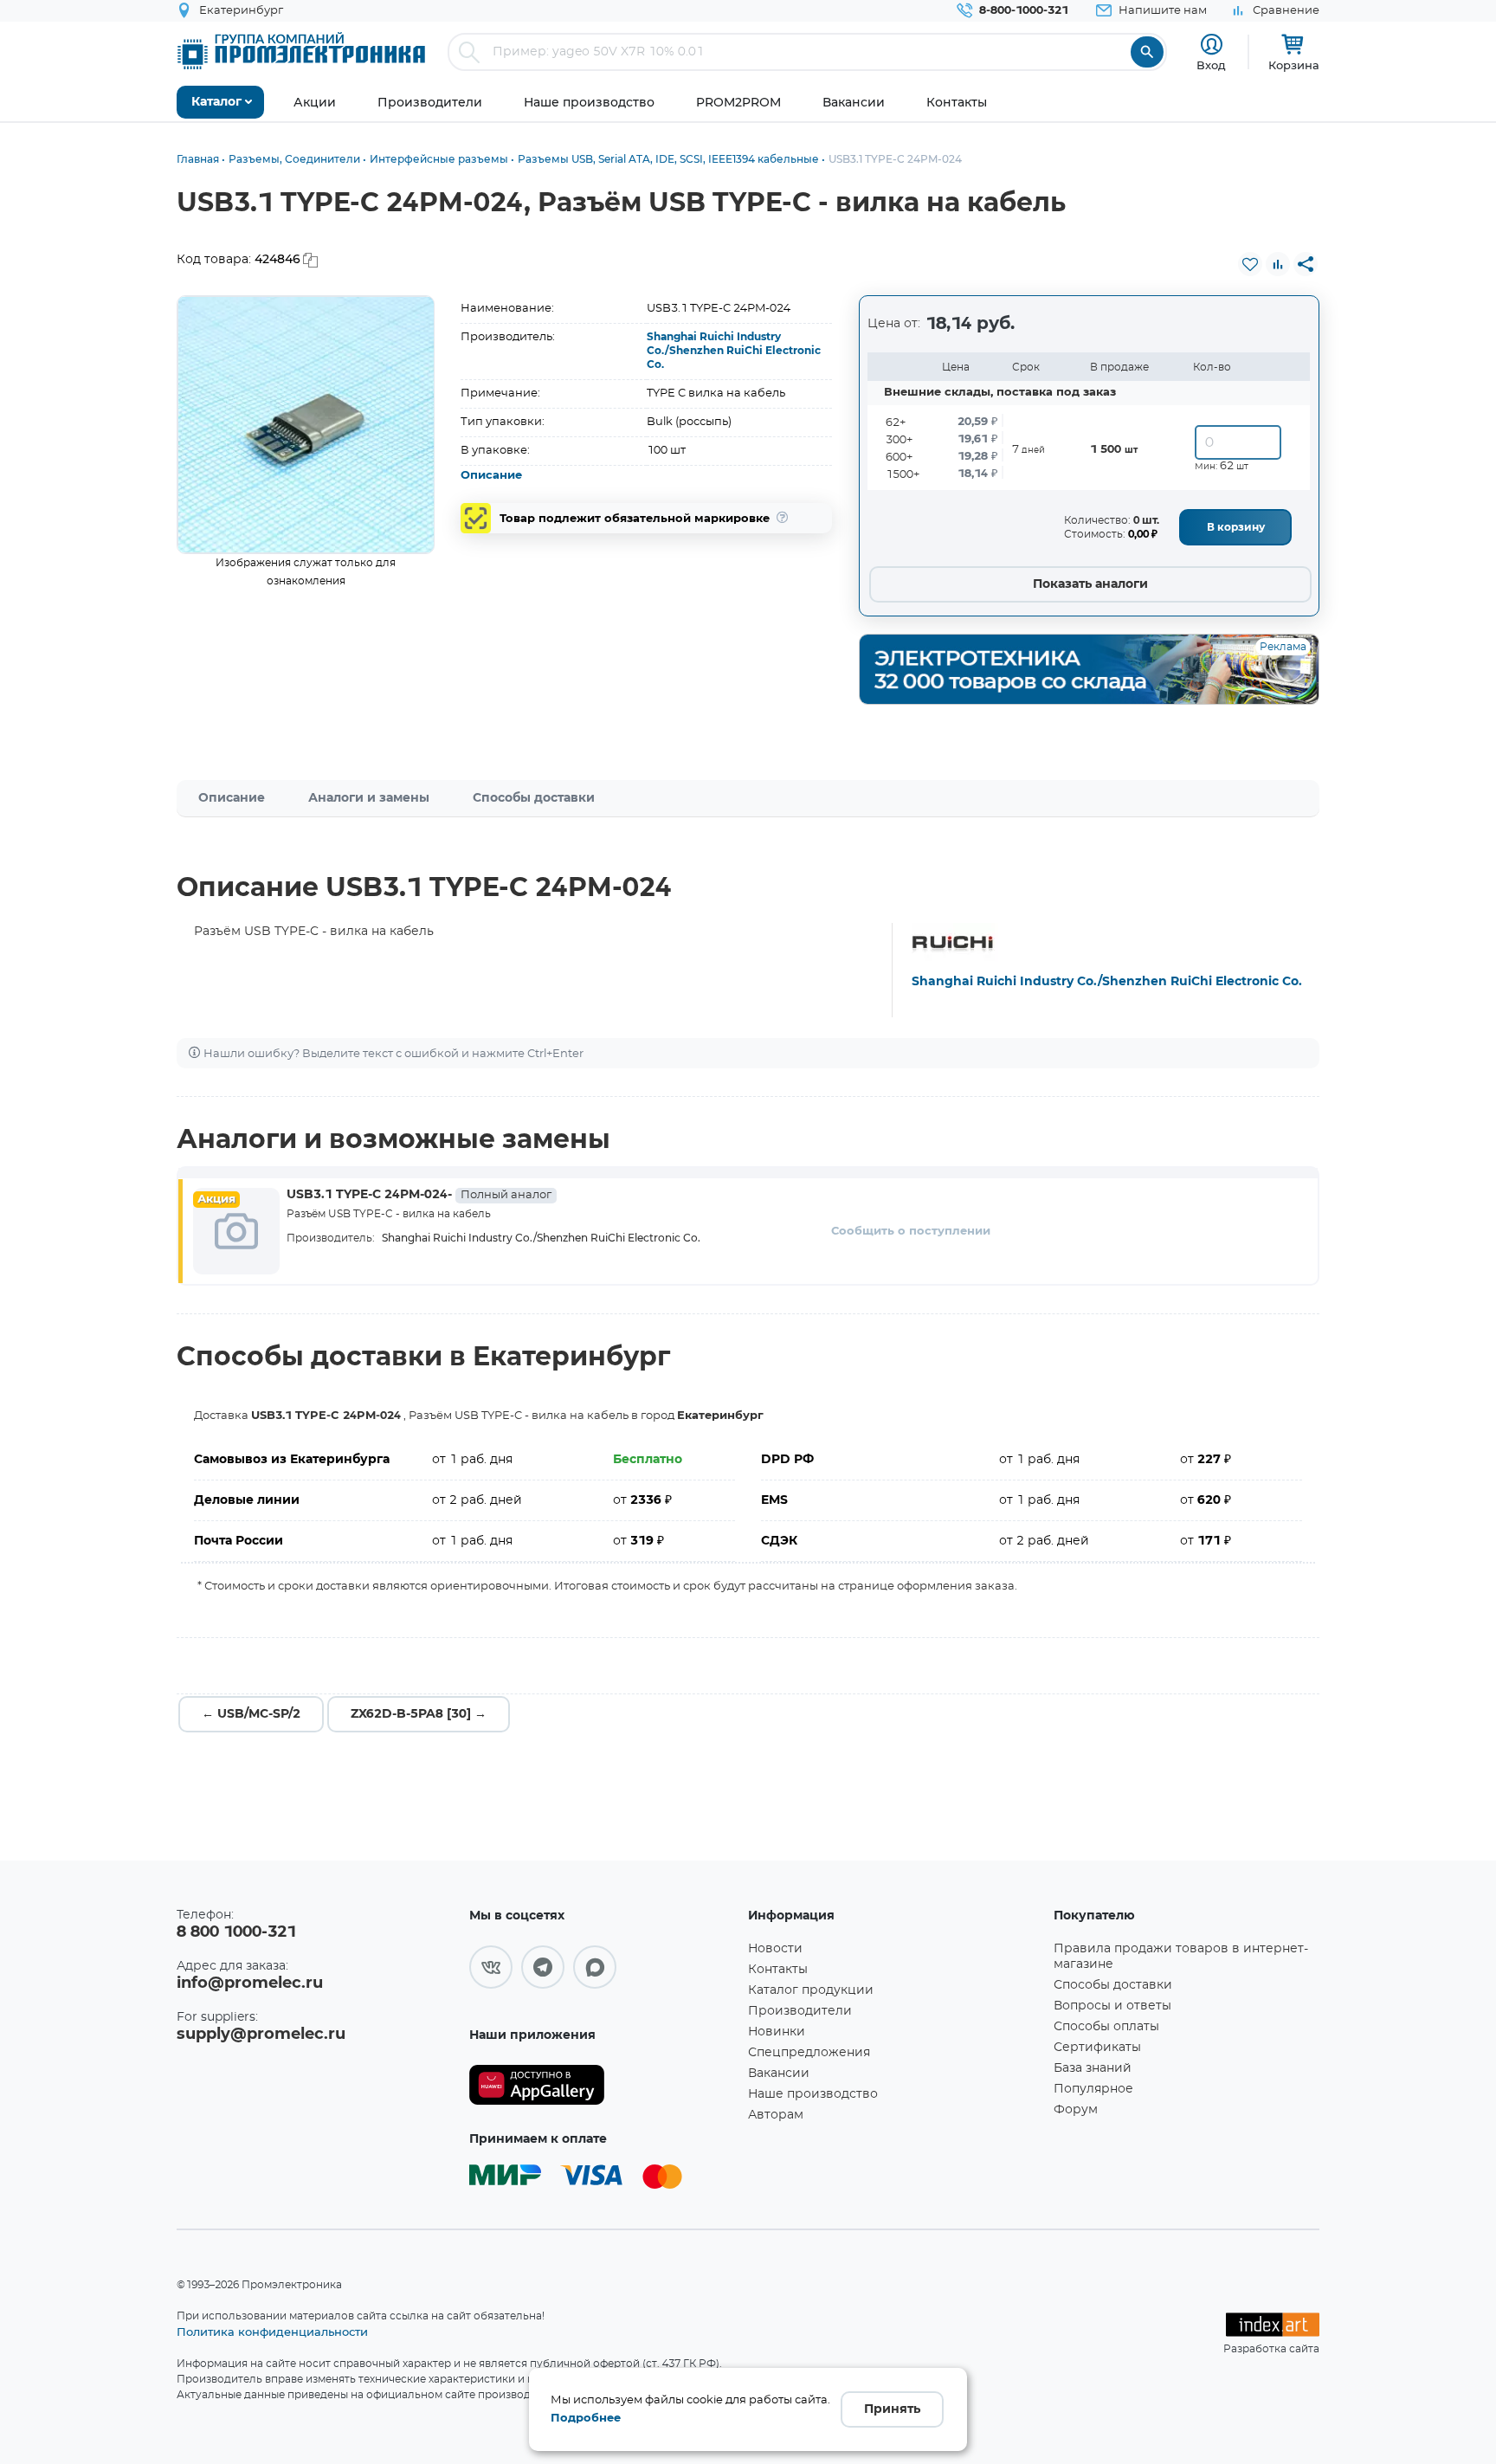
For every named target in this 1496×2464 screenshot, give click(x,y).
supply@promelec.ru (261, 2035)
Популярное (1093, 2089)
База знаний (1093, 2068)
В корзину (1236, 527)
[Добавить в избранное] (1250, 264)
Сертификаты (1097, 2048)
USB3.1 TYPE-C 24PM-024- (419, 1195)
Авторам (776, 2115)
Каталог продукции (811, 1990)
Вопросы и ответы (1112, 2006)
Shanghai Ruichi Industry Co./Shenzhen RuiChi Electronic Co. (734, 351)
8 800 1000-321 (236, 1932)
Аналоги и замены (369, 798)
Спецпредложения (809, 2053)
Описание (491, 476)
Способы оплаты (1106, 2027)
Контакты (778, 1970)
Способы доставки (534, 798)
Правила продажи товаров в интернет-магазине (1181, 1957)
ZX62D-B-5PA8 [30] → (419, 1714)
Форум (1076, 2110)
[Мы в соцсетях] (491, 1967)
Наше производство (813, 2094)
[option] (306, 425)
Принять (892, 2409)
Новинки (777, 2032)
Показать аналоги (1090, 584)
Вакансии (779, 2074)
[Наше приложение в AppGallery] (603, 2085)
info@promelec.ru (250, 1983)
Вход (1211, 65)
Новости (775, 1949)
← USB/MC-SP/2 (251, 1714)
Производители (800, 2011)
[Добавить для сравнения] (1278, 264)
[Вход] (1212, 45)
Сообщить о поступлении (911, 1232)
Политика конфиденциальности (272, 2332)
